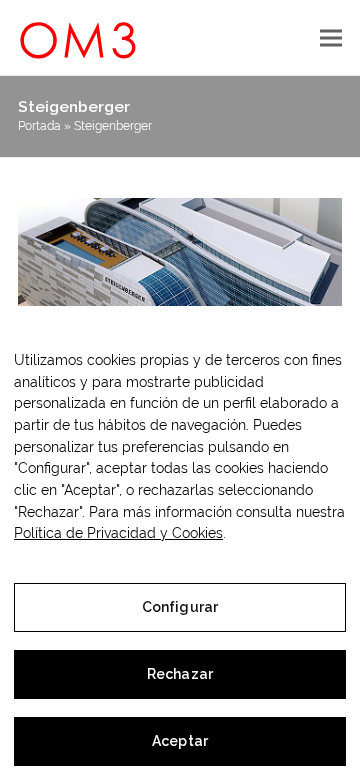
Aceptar (180, 741)
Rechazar (180, 674)
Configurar (180, 607)
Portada (39, 126)
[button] (331, 37)
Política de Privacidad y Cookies (118, 533)
